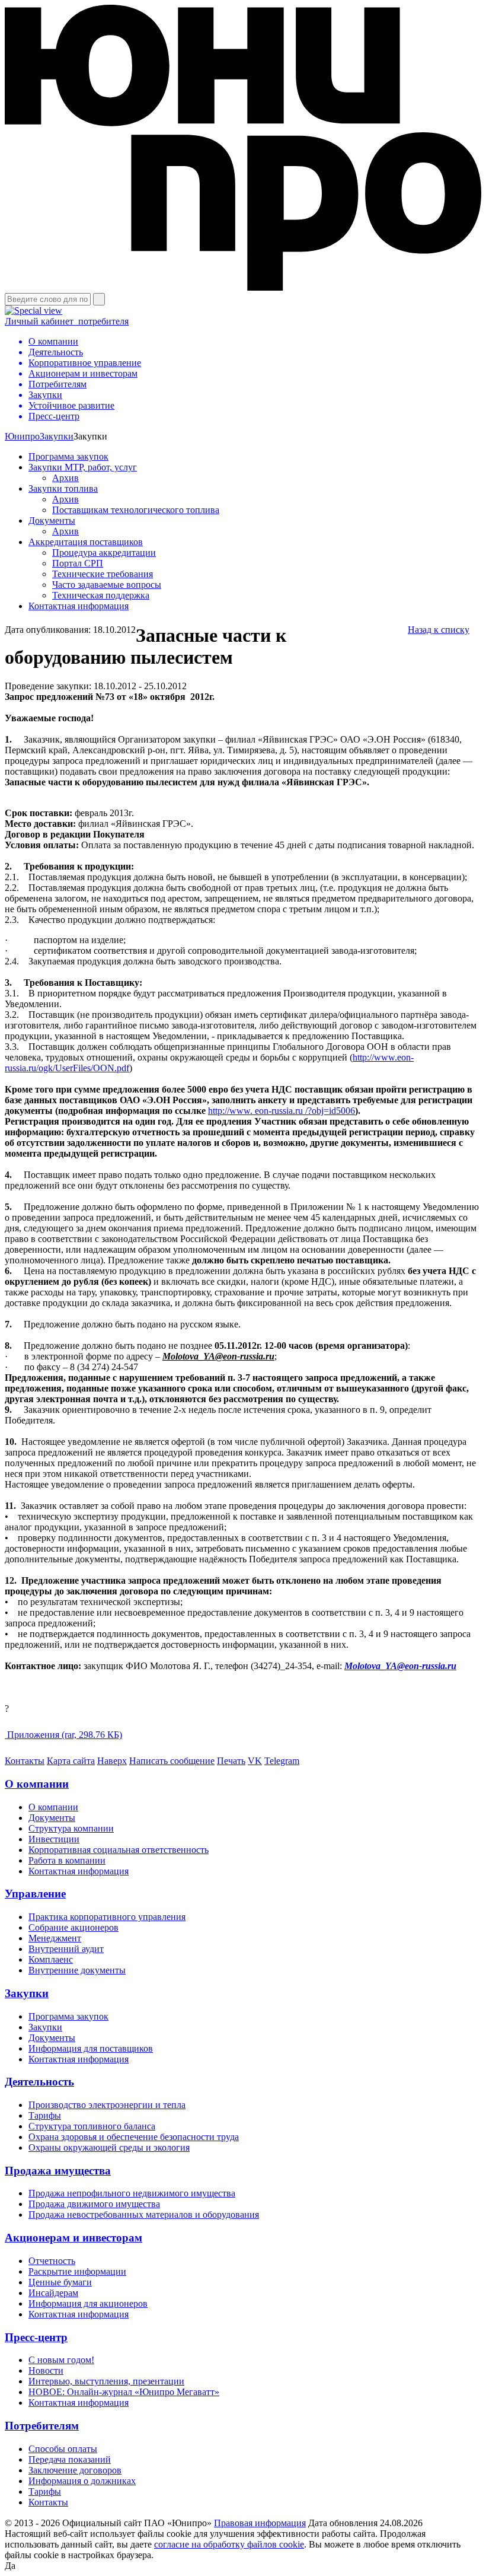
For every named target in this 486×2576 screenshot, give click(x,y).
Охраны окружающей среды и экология (109, 2147)
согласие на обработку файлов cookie (229, 2544)
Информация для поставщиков (91, 2048)
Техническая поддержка (101, 595)
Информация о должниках (82, 2481)
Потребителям (42, 2426)
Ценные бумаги (60, 2282)
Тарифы (45, 2115)
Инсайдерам (53, 2293)
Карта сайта (71, 1761)
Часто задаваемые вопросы (107, 585)
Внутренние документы (77, 1970)
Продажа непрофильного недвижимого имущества (132, 2193)
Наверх (112, 1761)
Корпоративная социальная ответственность (119, 1850)
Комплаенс (51, 1959)
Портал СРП (78, 563)
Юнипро (22, 436)
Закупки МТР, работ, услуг (83, 467)
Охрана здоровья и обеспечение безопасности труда (134, 2137)
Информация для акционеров (88, 2303)
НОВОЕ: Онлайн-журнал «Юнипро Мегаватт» (124, 2392)
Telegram (282, 1761)
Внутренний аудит (66, 1949)
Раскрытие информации (77, 2271)
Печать (231, 1761)
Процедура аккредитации (104, 553)
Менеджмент (55, 1938)
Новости (46, 2370)
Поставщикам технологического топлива (136, 510)
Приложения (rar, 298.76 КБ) (63, 1735)
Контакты (25, 1761)
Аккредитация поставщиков (86, 542)
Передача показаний (70, 2459)
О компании (37, 1784)
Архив (65, 478)
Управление (35, 1894)
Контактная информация (79, 606)
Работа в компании (67, 1860)
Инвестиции (54, 1839)
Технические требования (103, 574)
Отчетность (52, 2261)
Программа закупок (68, 456)
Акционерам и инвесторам (73, 2238)
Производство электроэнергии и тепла (107, 2105)
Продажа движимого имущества (94, 2204)
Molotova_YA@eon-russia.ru (400, 1666)
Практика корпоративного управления (107, 1917)
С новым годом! (61, 2360)
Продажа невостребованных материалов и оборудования (144, 2214)
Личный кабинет (67, 321)
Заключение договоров (75, 2470)
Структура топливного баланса (92, 2126)
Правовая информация (260, 2523)
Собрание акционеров (73, 1927)
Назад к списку (439, 630)
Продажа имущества (58, 2171)
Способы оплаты (63, 2449)
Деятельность (39, 2082)
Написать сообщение (172, 1761)
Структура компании (71, 1828)
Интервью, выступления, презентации (106, 2381)
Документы (52, 520)
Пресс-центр (36, 2337)
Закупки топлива (63, 488)
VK (255, 1761)
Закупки (57, 436)
